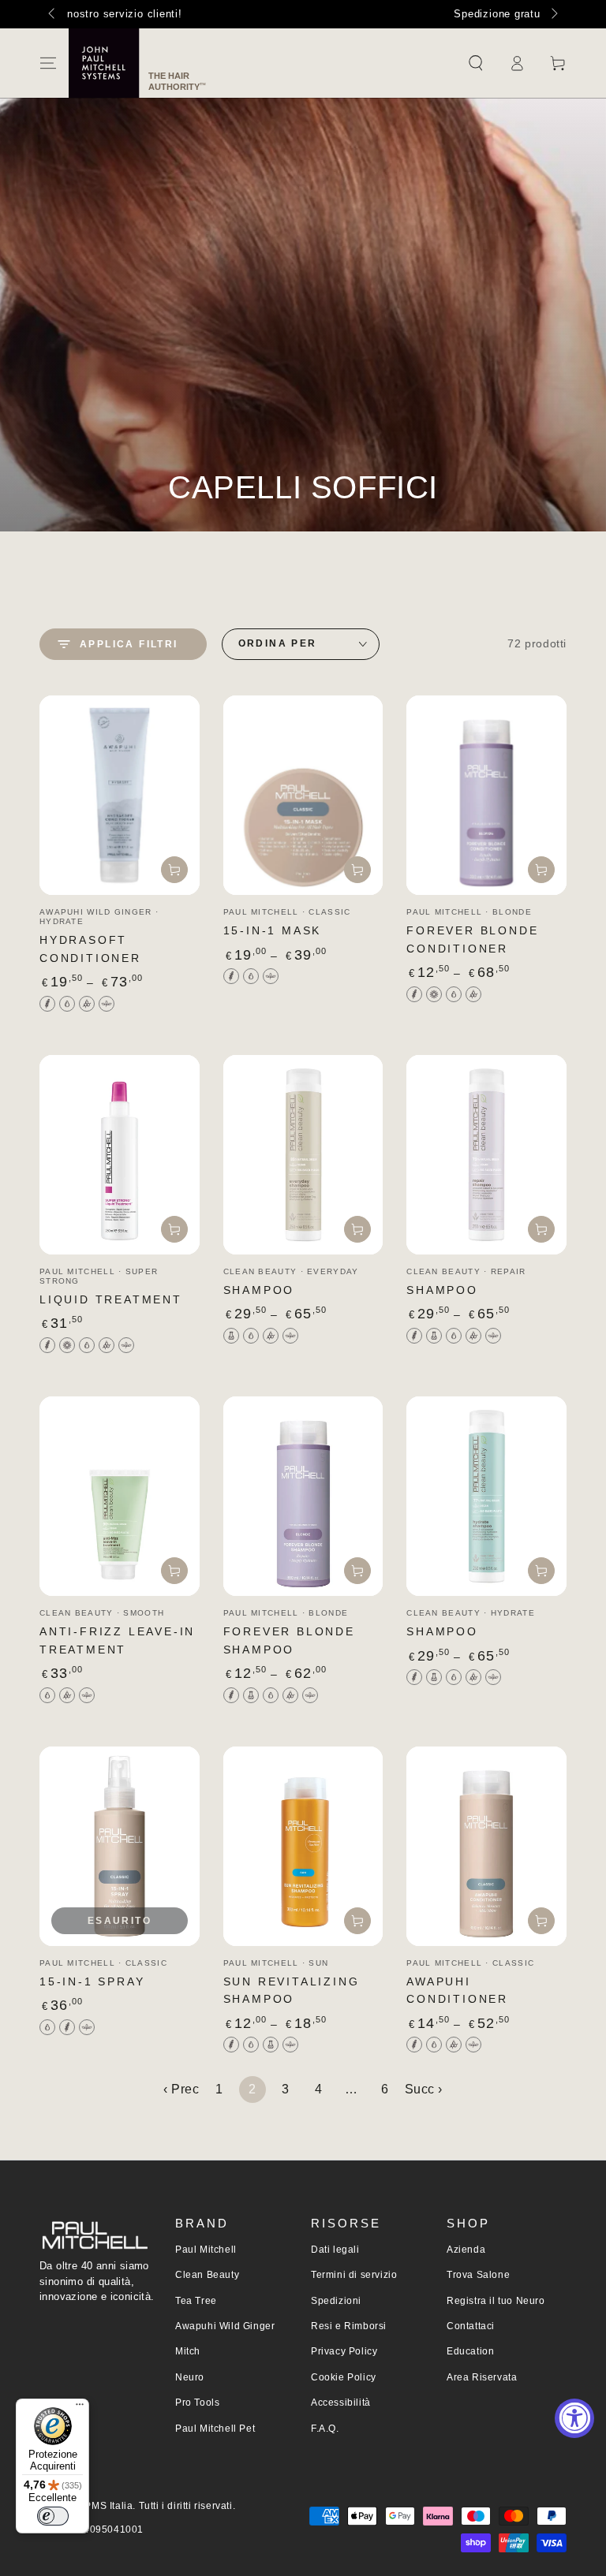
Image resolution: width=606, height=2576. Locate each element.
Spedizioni (336, 2301)
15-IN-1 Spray (92, 1981)
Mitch (188, 2351)
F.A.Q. (325, 2429)
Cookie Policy (344, 2377)
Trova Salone (478, 2275)
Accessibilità (341, 2403)
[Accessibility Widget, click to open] (574, 2418)
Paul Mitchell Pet (215, 2429)
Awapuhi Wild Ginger (225, 2326)
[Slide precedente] (53, 14)
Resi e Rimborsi (349, 2326)
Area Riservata (482, 2377)
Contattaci (471, 2326)
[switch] (53, 2516)
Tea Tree (196, 2301)
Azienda (466, 2250)
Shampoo (259, 1290)
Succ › (424, 2089)
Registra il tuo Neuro (496, 2301)
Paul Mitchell (206, 2250)
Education (470, 2351)
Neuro (190, 2377)
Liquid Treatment (111, 1299)
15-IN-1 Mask (273, 930)
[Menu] (48, 63)
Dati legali (335, 2250)
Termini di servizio (354, 2275)
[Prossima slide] (553, 14)
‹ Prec (181, 2089)
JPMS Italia (107, 2506)
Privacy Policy (344, 2351)
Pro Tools (197, 2403)
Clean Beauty (207, 2275)
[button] (476, 63)
